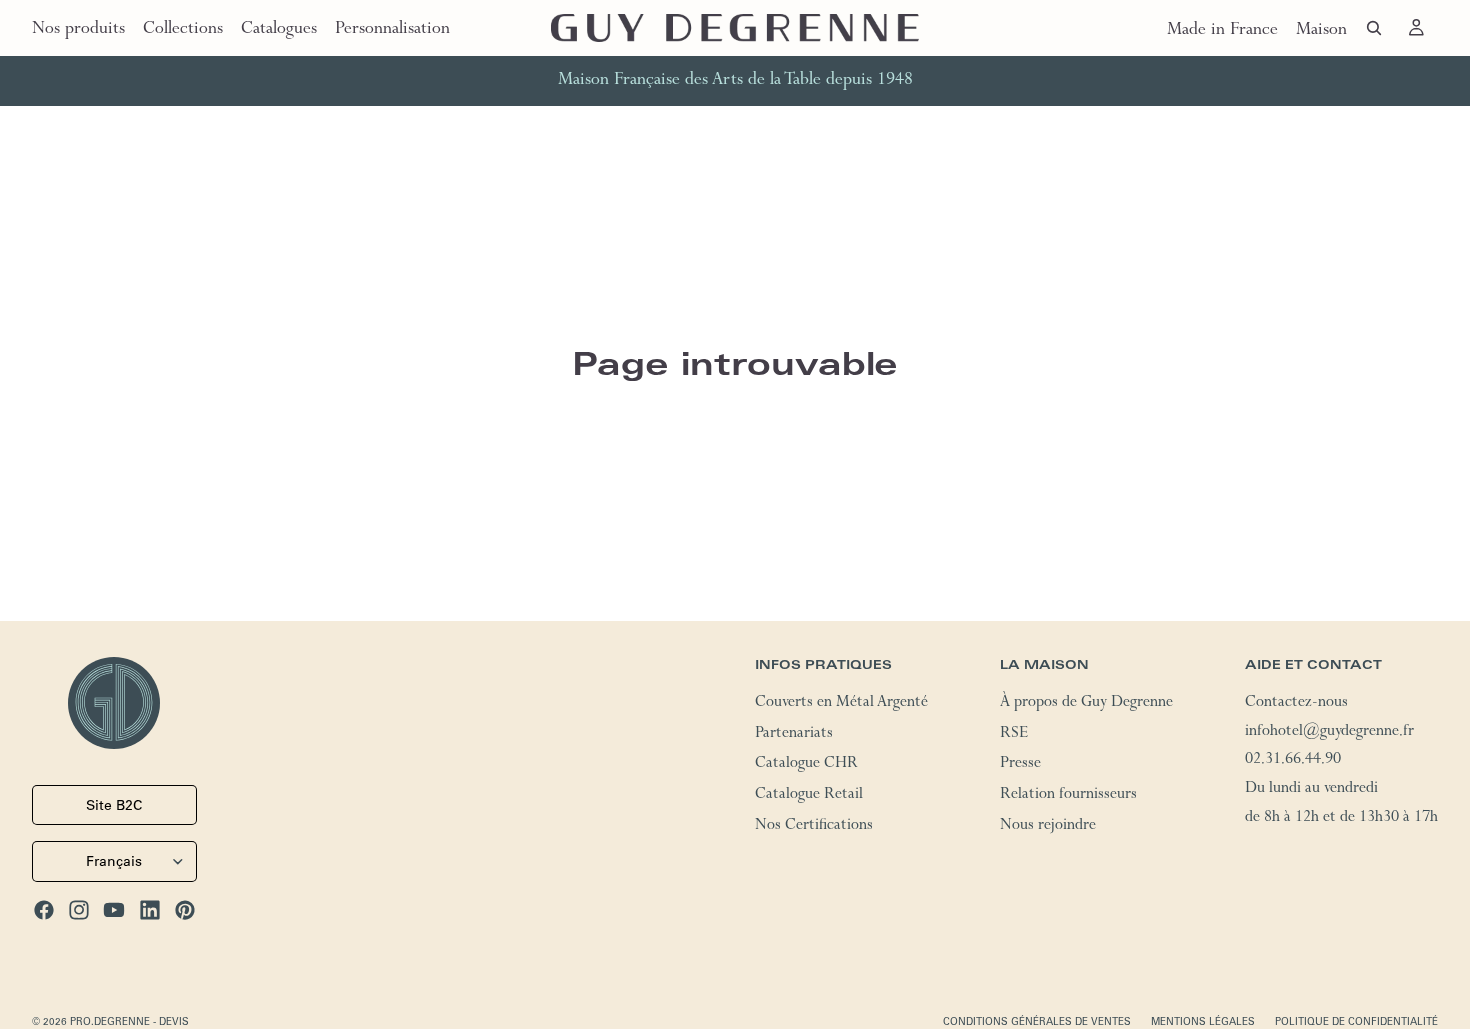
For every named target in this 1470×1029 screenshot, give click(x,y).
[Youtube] (114, 909)
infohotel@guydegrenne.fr (1329, 732)
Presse (1020, 765)
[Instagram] (79, 909)
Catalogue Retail (809, 796)
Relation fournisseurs (1068, 796)
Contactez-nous (1296, 703)
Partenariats (794, 734)
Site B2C (114, 805)
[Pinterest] (185, 909)
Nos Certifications (814, 826)
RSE (1014, 734)
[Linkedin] (150, 909)
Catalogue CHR (806, 765)
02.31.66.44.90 (1293, 761)
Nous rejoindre (1048, 826)
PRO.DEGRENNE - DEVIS (129, 1020)
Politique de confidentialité (1356, 1020)
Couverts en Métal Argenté (841, 703)
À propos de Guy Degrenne (1086, 703)
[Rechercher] (1374, 28)
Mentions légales (1203, 1020)
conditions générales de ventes (1037, 1020)
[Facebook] (44, 909)
